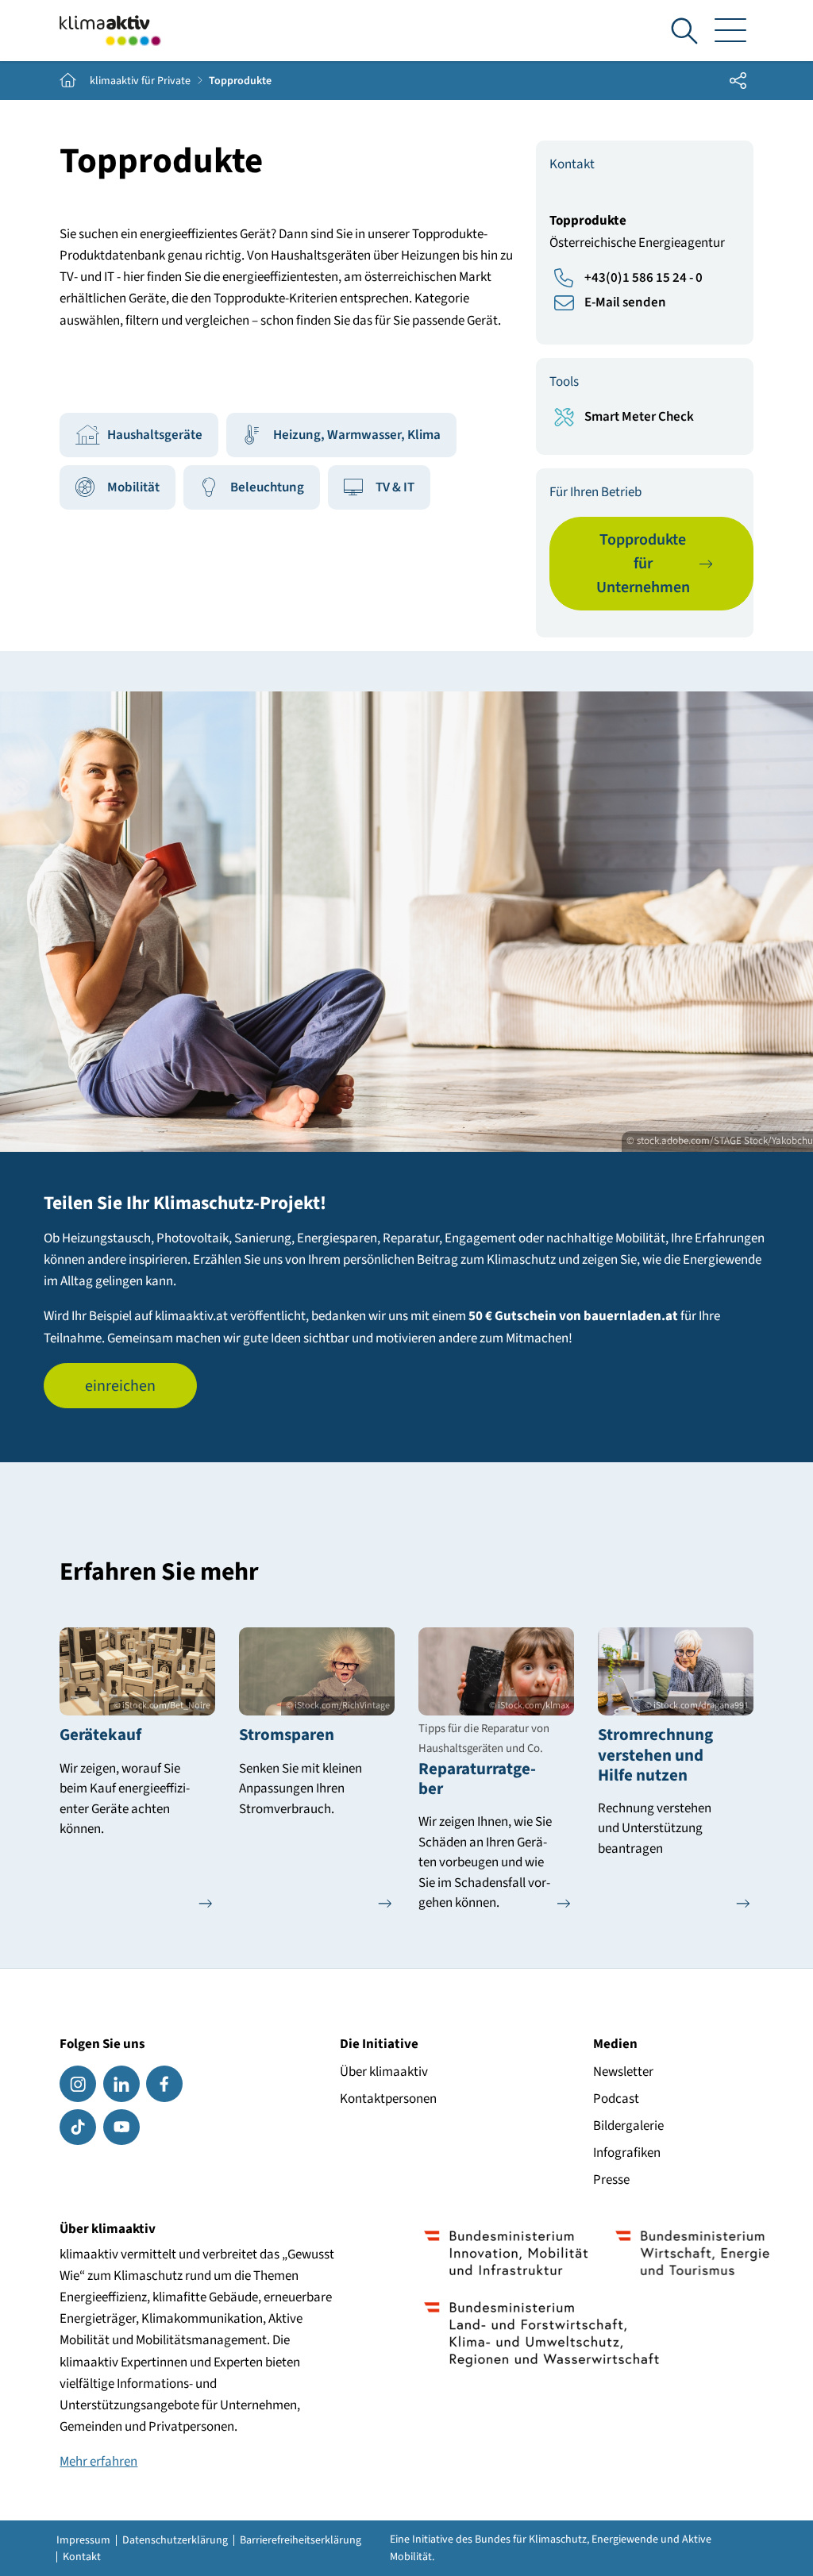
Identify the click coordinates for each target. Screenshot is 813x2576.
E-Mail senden (625, 302)
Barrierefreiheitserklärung (301, 2540)
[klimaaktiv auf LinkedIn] (121, 2084)
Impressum (83, 2540)
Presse (611, 2180)
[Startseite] (110, 31)
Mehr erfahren (98, 2462)
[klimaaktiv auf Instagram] (78, 2084)
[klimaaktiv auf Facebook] (164, 2084)
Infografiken (627, 2153)
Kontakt (82, 2557)
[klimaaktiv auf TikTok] (78, 2127)
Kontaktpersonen (388, 2099)
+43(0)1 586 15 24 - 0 (643, 278)
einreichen (120, 1386)
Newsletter (623, 2072)
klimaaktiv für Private (140, 81)
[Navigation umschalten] (731, 31)
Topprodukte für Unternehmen (643, 564)
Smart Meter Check (639, 417)
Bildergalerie (628, 2126)
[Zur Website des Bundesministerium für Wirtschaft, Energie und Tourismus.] (693, 2253)
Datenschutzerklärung (175, 2540)
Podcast (616, 2099)
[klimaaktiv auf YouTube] (121, 2127)
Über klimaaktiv (384, 2072)
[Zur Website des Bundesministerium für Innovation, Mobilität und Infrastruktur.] (506, 2253)
